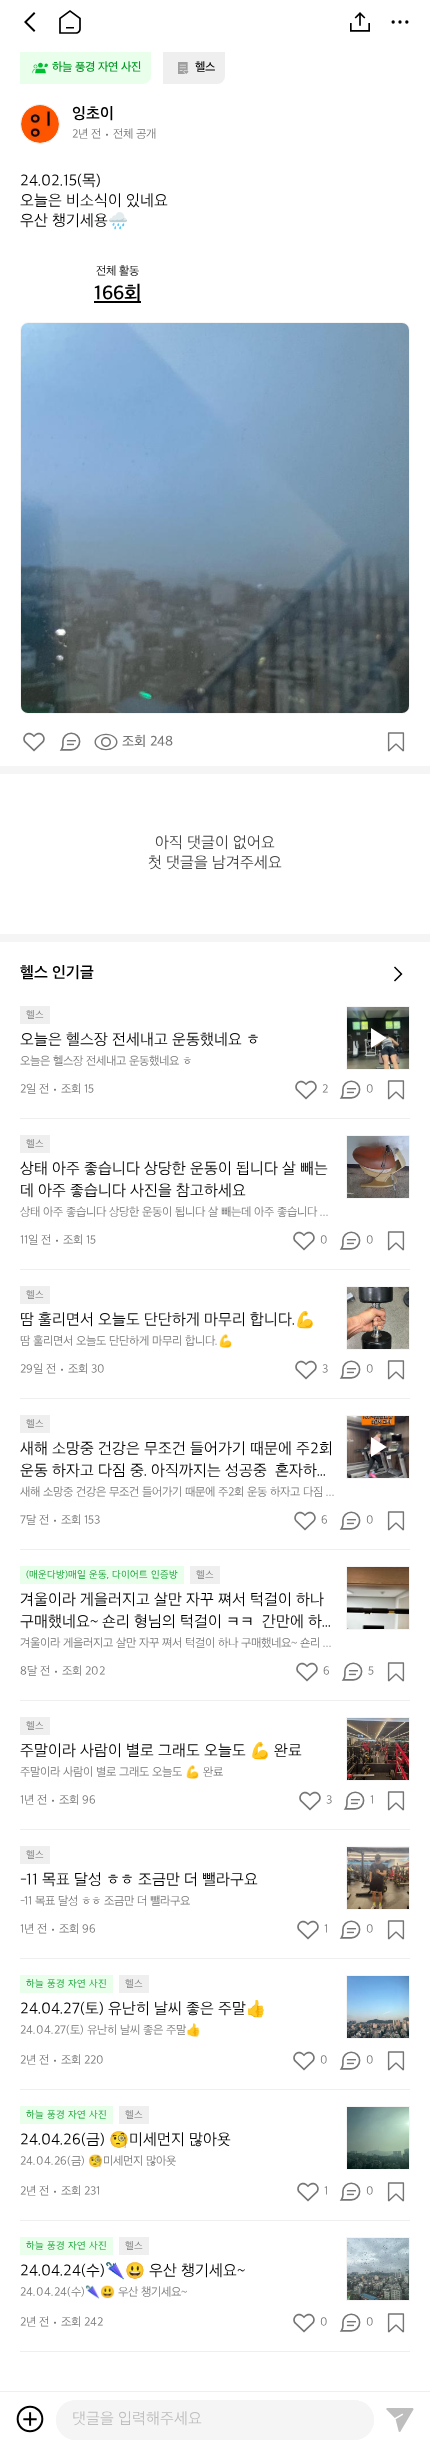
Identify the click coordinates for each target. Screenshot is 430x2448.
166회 (117, 294)
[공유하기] (360, 22)
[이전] (30, 22)
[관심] (396, 742)
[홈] (70, 22)
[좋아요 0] (34, 742)
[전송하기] (400, 2419)
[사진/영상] (30, 2419)
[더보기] (400, 22)
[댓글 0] (70, 742)
